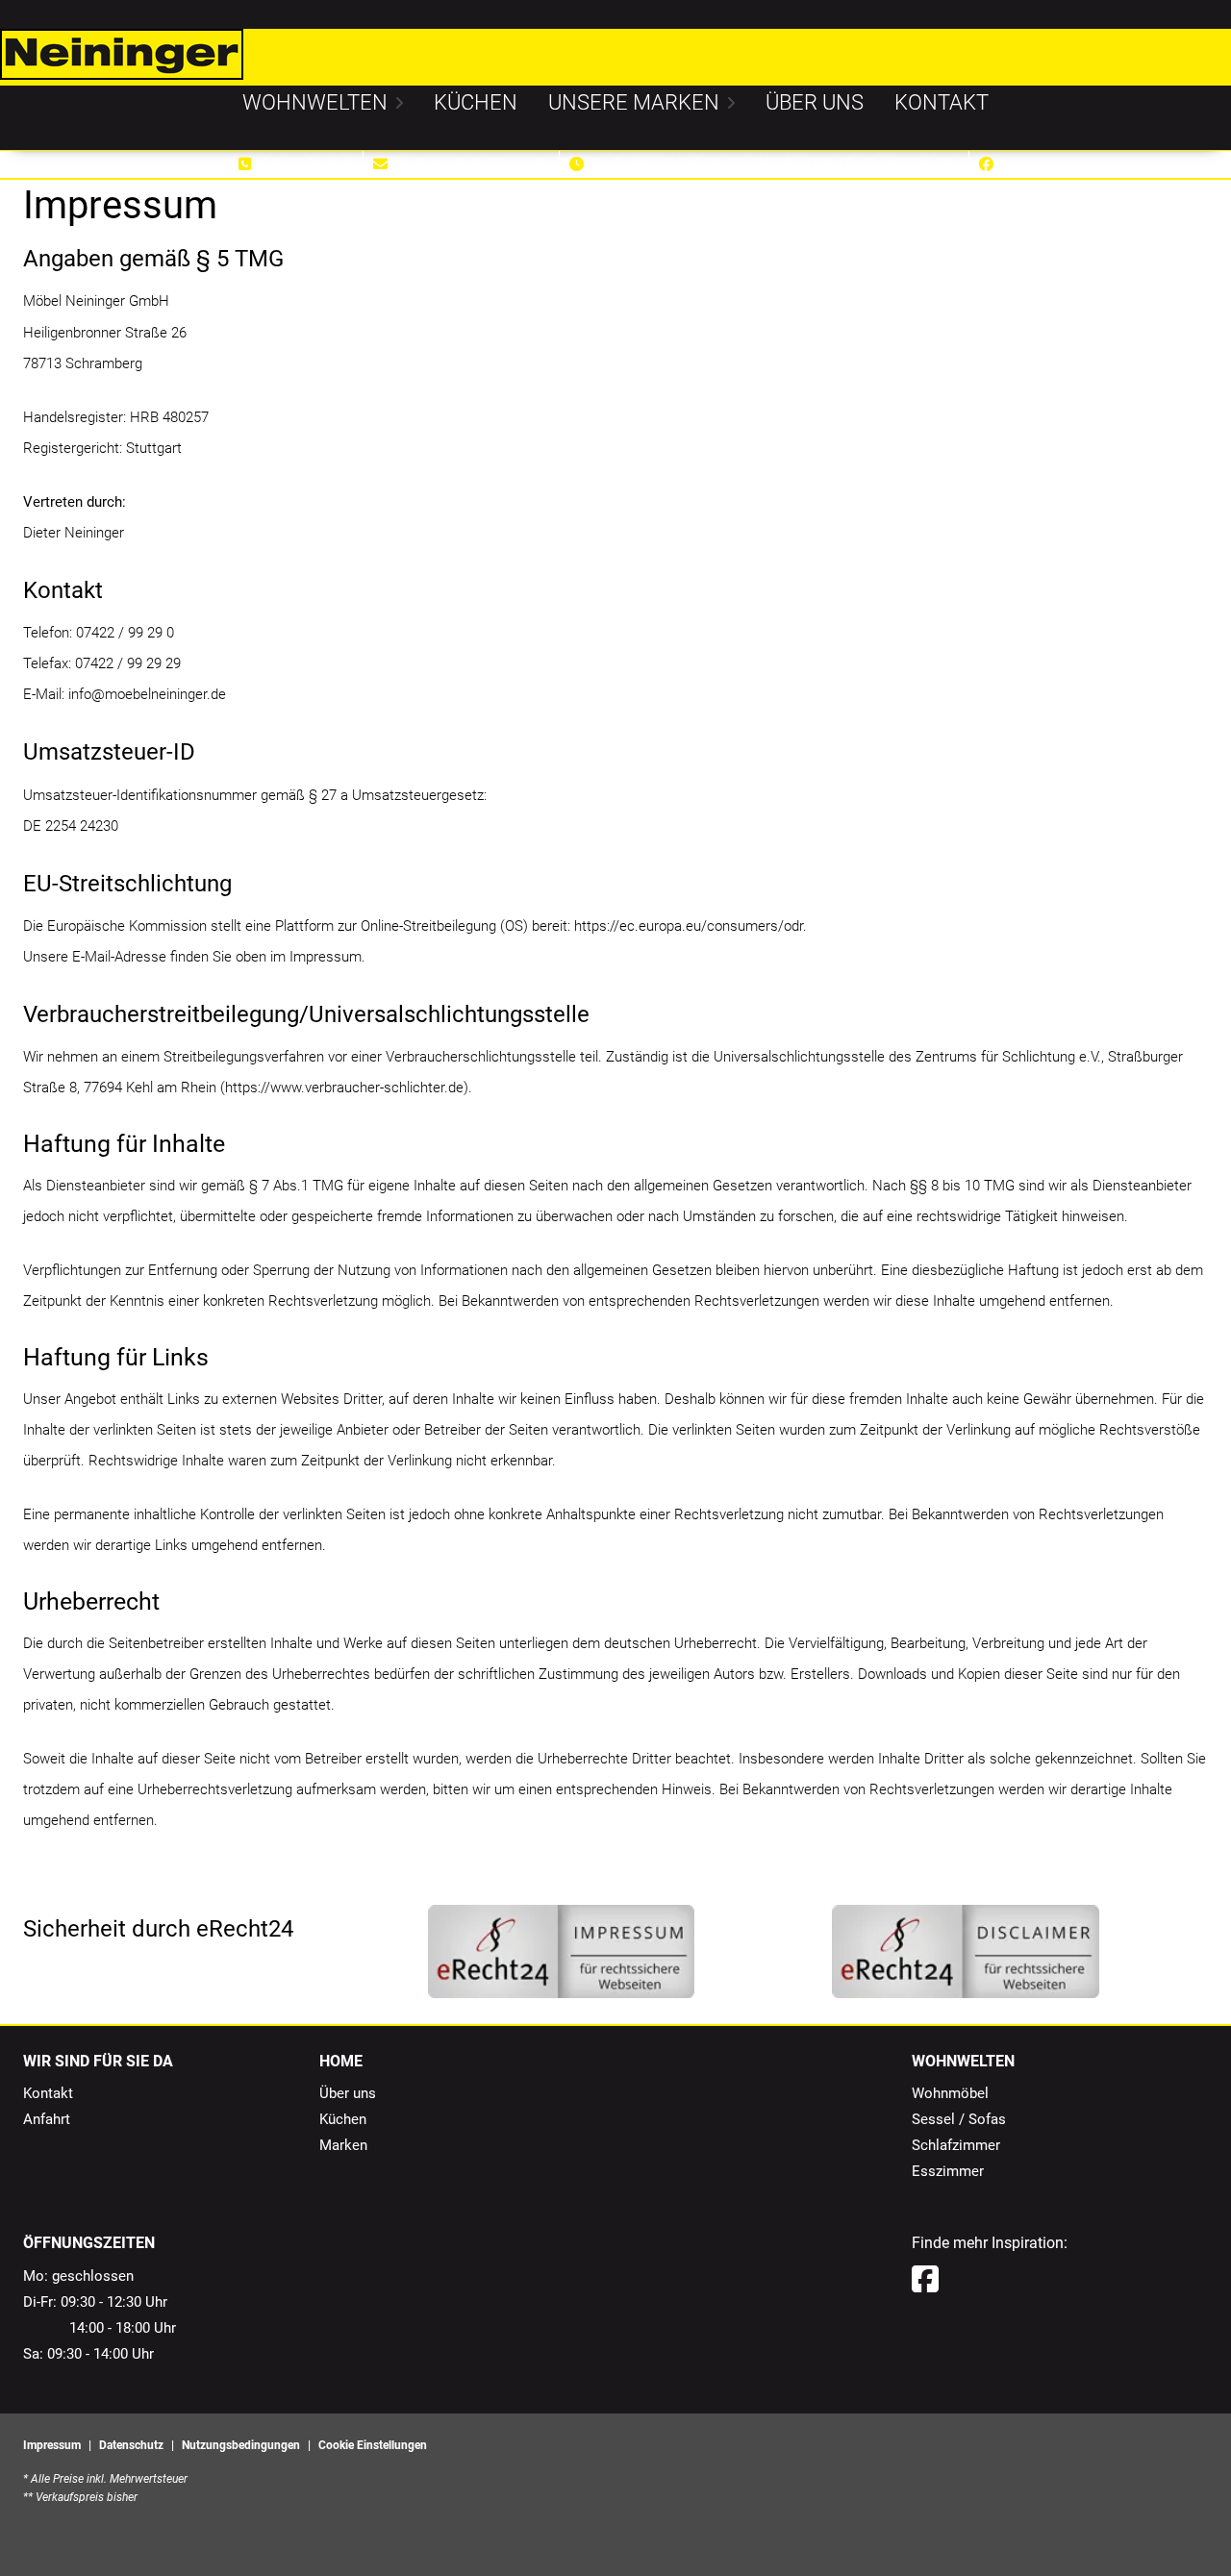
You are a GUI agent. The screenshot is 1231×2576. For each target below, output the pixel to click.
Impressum (52, 2445)
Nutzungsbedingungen (241, 2445)
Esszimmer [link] (948, 2171)
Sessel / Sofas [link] (959, 2119)
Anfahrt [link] (47, 2119)
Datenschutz (131, 2445)
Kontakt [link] (48, 2093)
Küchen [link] (343, 2119)
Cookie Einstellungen (373, 2445)
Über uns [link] (348, 2093)
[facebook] (925, 2280)
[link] (315, 102)
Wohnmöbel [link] (950, 2093)
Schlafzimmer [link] (956, 2145)
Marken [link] (343, 2145)
